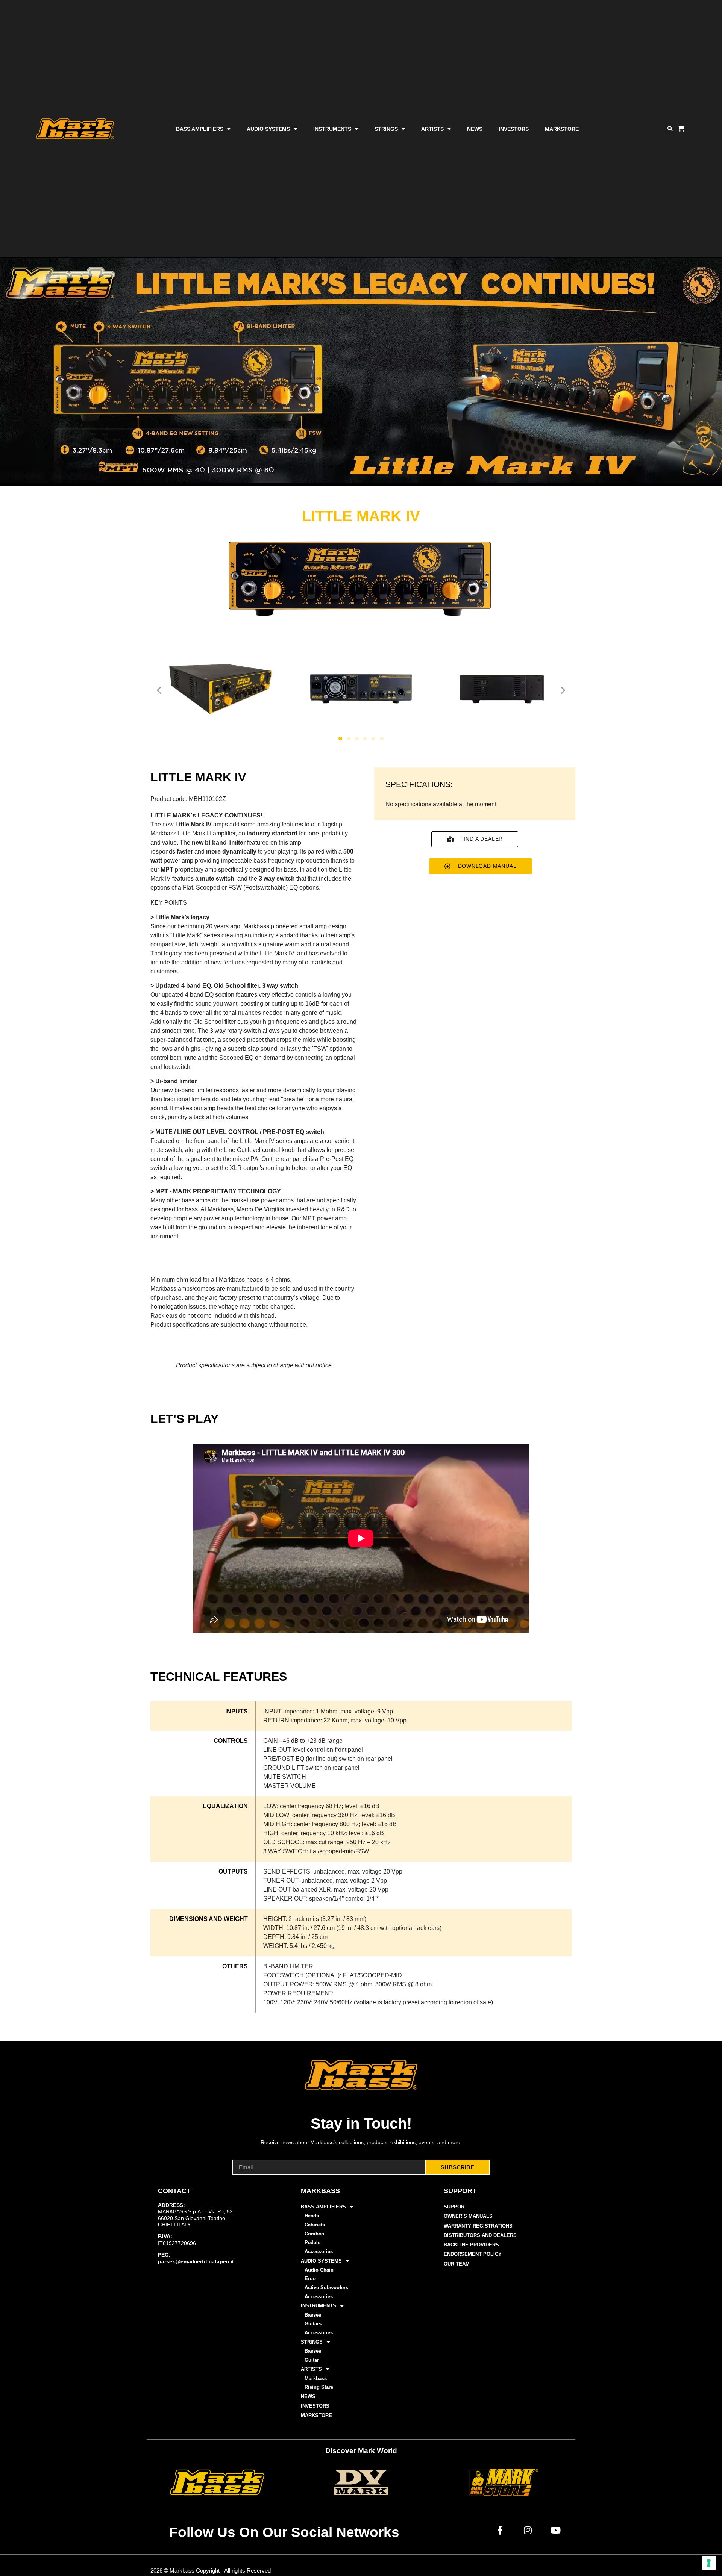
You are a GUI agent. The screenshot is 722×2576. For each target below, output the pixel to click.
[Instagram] (528, 2530)
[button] (670, 129)
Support (456, 2207)
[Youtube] (556, 2530)
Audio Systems (268, 129)
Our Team (457, 2264)
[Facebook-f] (500, 2530)
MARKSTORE (562, 129)
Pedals (312, 2242)
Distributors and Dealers (480, 2235)
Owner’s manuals (468, 2216)
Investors (514, 129)
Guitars (313, 2324)
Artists (432, 129)
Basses (313, 2315)
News (475, 129)
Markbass (316, 2378)
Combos (314, 2234)
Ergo (310, 2279)
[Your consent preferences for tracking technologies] (709, 2563)
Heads (312, 2216)
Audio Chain (319, 2270)
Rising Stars (319, 2387)
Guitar (312, 2360)
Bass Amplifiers (200, 129)
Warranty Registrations (478, 2226)
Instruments (332, 129)
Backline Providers (471, 2245)
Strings (386, 129)
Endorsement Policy (473, 2254)
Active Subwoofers (326, 2288)
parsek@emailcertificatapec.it (196, 2261)
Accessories (319, 2251)
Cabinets (315, 2225)
